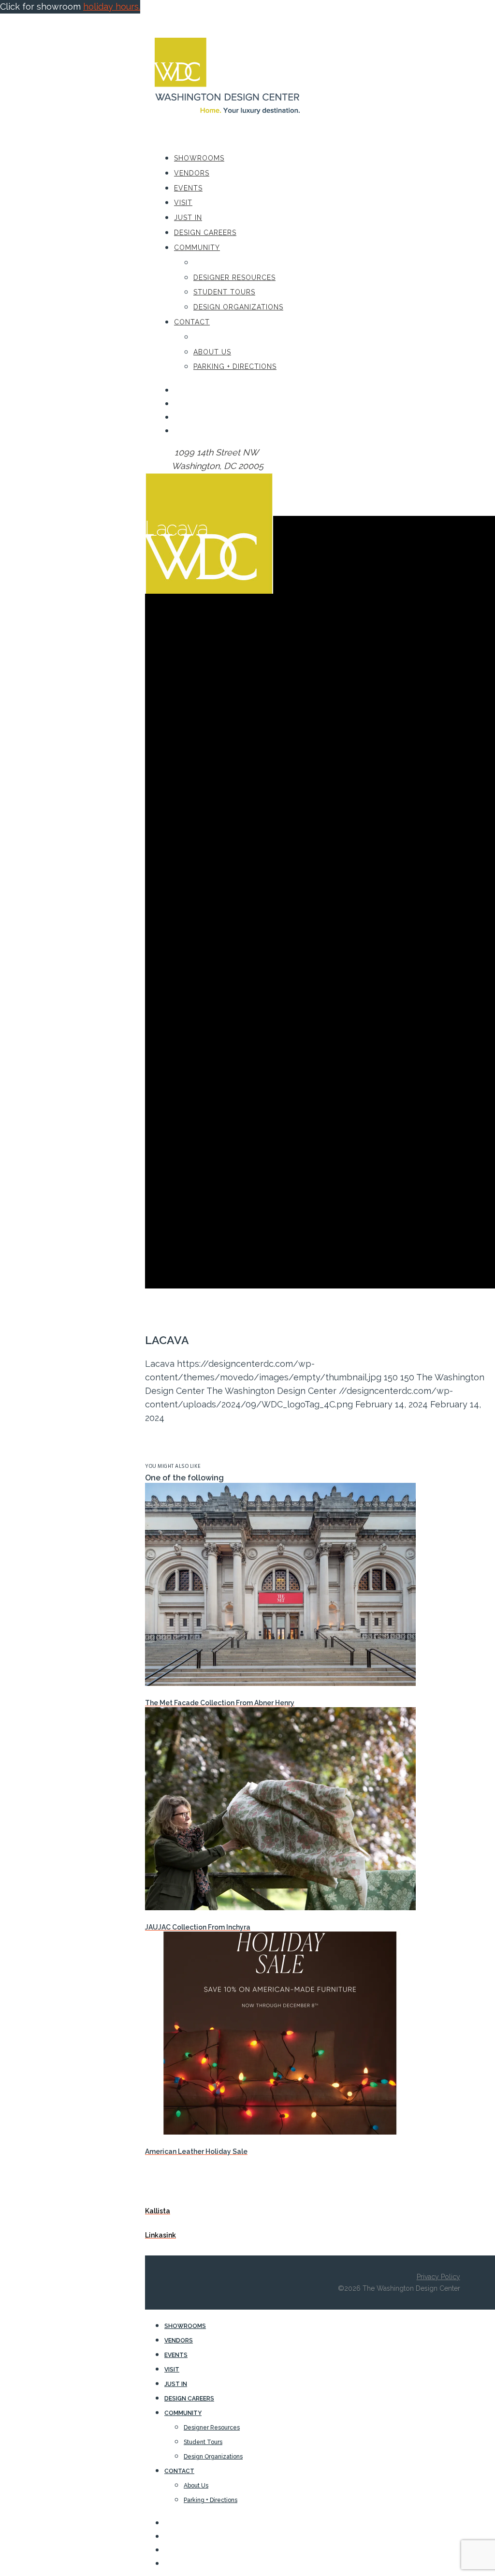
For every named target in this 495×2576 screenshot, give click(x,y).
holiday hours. (112, 7)
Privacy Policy (438, 2277)
